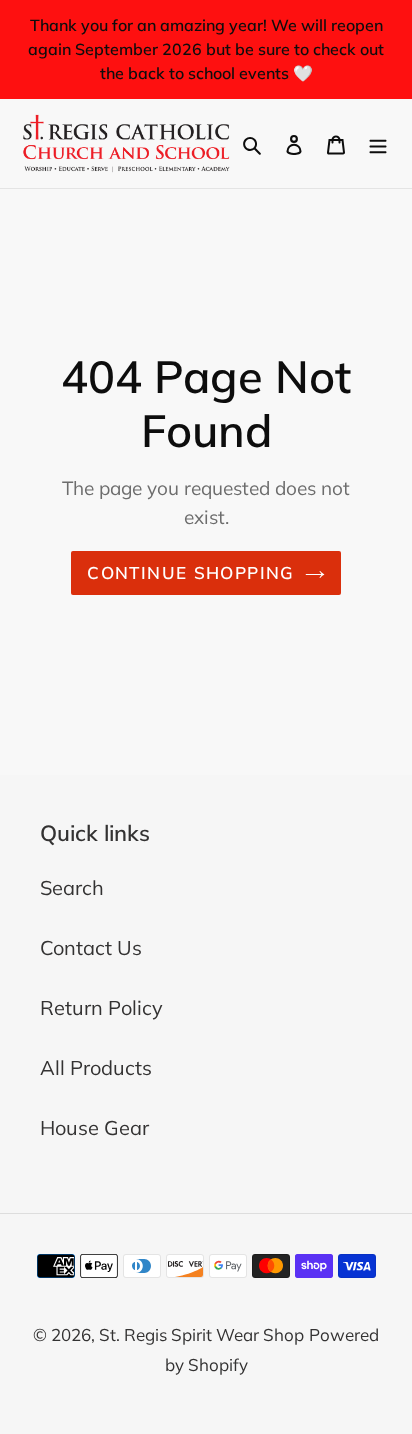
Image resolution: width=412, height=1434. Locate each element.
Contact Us (91, 947)
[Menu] (378, 143)
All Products (96, 1067)
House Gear (94, 1127)
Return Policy (101, 1007)
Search (72, 887)
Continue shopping (190, 572)
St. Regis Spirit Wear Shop (201, 1334)
